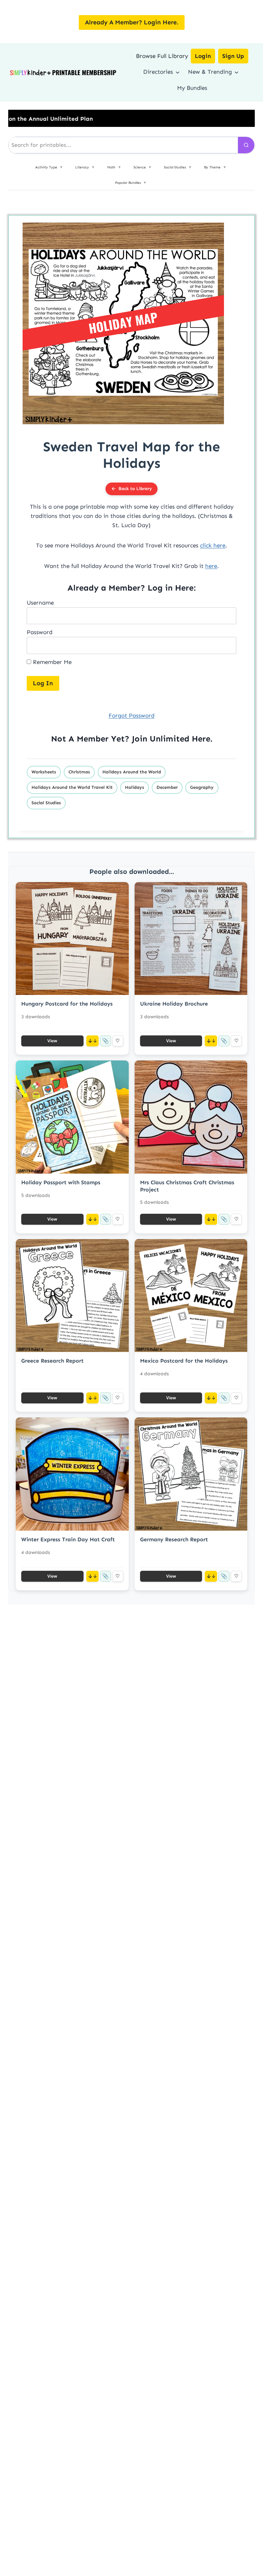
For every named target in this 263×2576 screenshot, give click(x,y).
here (211, 566)
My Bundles (192, 88)
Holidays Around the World (132, 772)
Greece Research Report (52, 1361)
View (52, 1041)
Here (201, 739)
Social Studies (46, 803)
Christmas (79, 772)
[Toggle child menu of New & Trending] (236, 72)
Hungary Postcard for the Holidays (67, 1004)
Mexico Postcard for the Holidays (184, 1361)
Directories (158, 72)
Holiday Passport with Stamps (61, 1182)
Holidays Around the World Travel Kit (72, 787)
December (167, 787)
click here (213, 545)
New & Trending (210, 72)
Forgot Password (131, 715)
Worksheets (44, 772)
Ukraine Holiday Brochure (174, 1004)
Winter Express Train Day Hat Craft (68, 1539)
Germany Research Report (174, 1539)
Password (40, 632)
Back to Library (135, 489)
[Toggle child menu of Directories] (178, 72)
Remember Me (51, 662)
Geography (202, 787)
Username (40, 603)
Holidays (135, 787)
